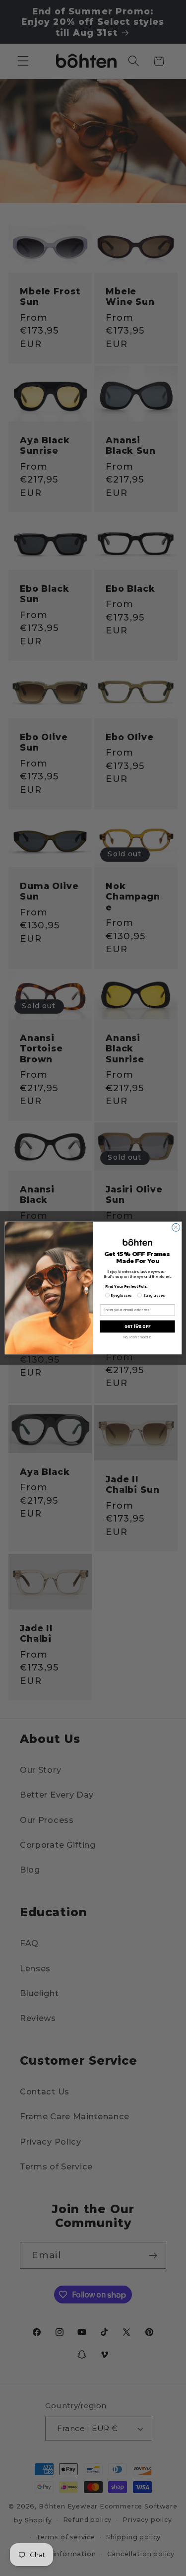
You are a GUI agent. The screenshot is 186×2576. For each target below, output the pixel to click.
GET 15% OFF (137, 1326)
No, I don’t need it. (137, 1337)
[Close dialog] (176, 1227)
